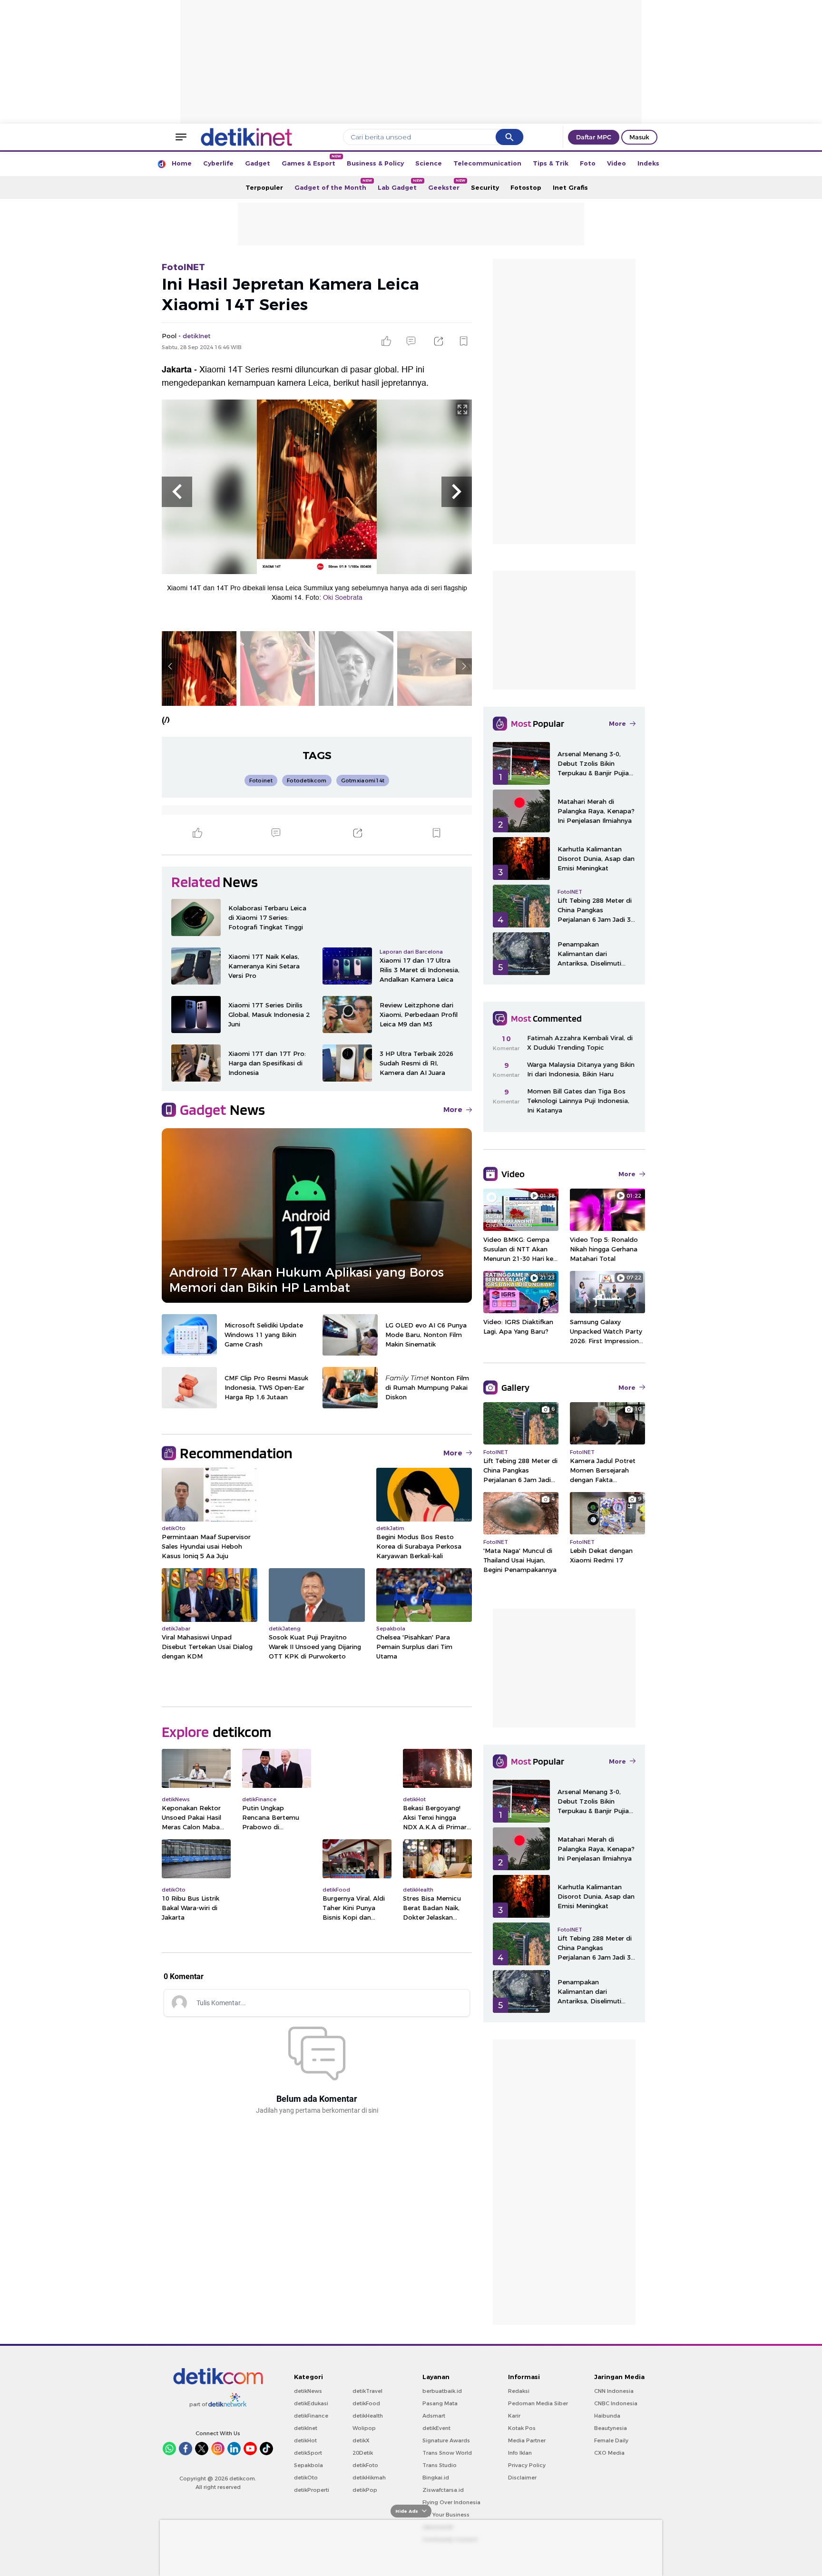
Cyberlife (218, 163)
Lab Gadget (400, 185)
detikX (361, 2440)
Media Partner (527, 2440)
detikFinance (311, 2416)
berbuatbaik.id (442, 2391)
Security (485, 187)
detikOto (306, 2478)
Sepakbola (308, 2465)
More (453, 1110)
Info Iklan (520, 2453)
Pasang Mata (440, 2403)
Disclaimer (522, 2478)
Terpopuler (264, 187)
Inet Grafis (570, 187)
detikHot (305, 2440)
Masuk (639, 137)
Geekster (447, 185)
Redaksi (519, 2391)
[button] (177, 492)
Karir (514, 2416)
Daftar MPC (594, 137)
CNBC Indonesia (616, 2403)
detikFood (366, 2403)
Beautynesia (611, 2428)
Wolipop (364, 2428)
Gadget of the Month (333, 185)
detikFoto (365, 2465)
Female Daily (611, 2440)
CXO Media (609, 2453)
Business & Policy (375, 163)
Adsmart (434, 2416)
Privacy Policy (527, 2465)
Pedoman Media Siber (538, 2403)
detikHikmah (369, 2478)
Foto (588, 163)
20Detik (363, 2453)
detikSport (308, 2453)
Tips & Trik (551, 163)
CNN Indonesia (614, 2391)
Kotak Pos (522, 2428)
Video (616, 163)
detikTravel (367, 2391)
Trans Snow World (447, 2453)
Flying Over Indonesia (451, 2502)
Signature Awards (446, 2440)
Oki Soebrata (343, 598)
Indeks (648, 163)
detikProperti (312, 2490)
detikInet (306, 2428)
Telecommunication (487, 163)
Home (182, 163)
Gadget (258, 163)
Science (429, 163)
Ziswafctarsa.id (443, 2490)
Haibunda (607, 2416)
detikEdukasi (311, 2403)
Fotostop (526, 187)
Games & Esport (311, 161)
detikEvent (436, 2428)
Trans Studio (440, 2465)
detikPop (365, 2490)
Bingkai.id (436, 2478)
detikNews (308, 2391)
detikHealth (368, 2416)
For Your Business (446, 2515)
